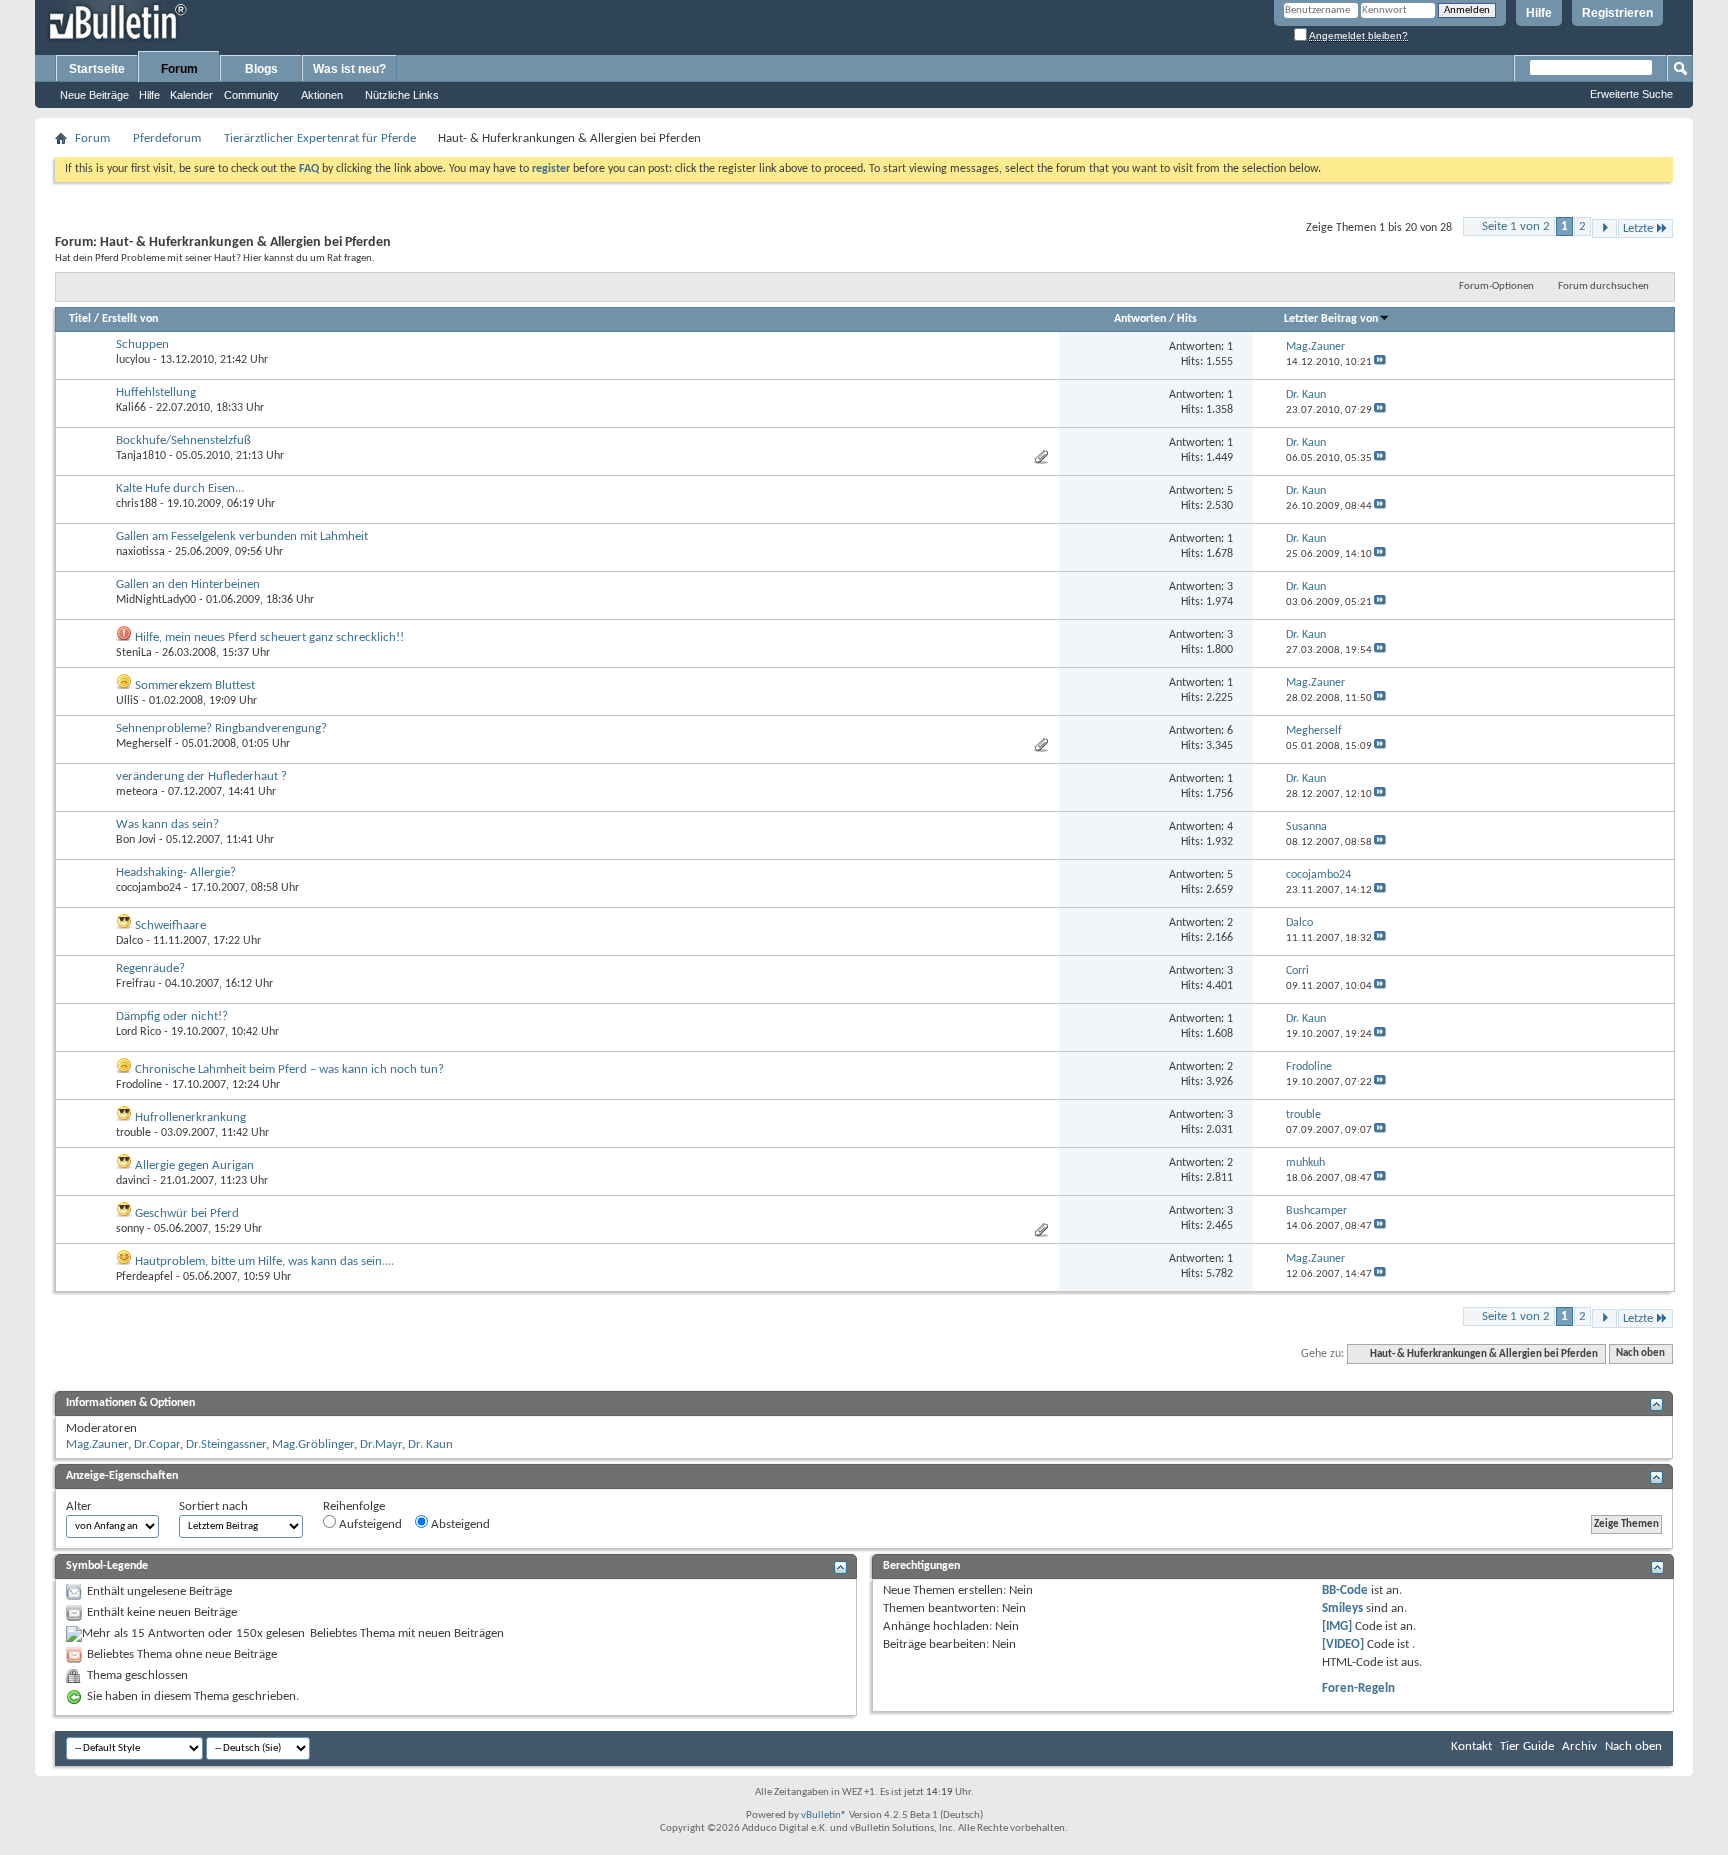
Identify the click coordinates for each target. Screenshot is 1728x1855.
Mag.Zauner (97, 1444)
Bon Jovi (136, 840)
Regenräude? (150, 968)
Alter (79, 1506)
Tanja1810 (141, 456)
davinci (133, 1181)
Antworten (1140, 319)
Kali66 (131, 408)
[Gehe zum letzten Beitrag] (1380, 362)
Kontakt (1471, 1746)
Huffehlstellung (156, 392)
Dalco (129, 941)
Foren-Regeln (1358, 1688)
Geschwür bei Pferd (187, 1213)
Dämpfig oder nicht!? (172, 1016)
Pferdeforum (167, 138)
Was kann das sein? (167, 824)
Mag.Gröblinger (313, 1444)
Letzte (1638, 228)
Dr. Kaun (430, 1444)
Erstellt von (130, 319)
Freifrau (135, 984)
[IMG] (1337, 1626)
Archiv (1579, 1746)
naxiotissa (140, 552)
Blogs (261, 69)
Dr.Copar (157, 1444)
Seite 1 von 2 (1516, 226)
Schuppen (142, 344)
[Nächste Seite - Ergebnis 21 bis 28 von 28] (1604, 228)
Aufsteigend (369, 1524)
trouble (133, 1133)
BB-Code (1345, 1590)
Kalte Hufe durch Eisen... (180, 488)
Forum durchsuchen (1603, 286)
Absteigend (459, 1524)
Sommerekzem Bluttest (195, 685)
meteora (137, 792)
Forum (179, 69)
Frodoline (139, 1085)
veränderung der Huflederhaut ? (201, 776)
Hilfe (1539, 13)
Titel (80, 319)
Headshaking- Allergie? (176, 872)
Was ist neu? (349, 69)
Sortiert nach (213, 1506)
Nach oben (1640, 1354)
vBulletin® (824, 1815)
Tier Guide (1527, 1746)
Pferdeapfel (144, 1277)
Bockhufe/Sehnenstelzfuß (183, 440)
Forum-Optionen (1496, 286)
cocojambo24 (148, 888)
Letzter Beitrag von (1331, 319)
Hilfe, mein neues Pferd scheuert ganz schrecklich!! (269, 637)
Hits (1187, 319)
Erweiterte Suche (1631, 94)
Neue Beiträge (94, 95)
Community (251, 95)
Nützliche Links (402, 95)
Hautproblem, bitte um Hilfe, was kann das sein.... (264, 1261)
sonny (130, 1229)
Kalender (191, 95)
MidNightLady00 (156, 600)
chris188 (136, 504)
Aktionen (322, 95)
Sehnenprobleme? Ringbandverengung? (221, 728)
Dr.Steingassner (226, 1444)
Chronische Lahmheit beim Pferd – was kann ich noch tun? (289, 1069)
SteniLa (134, 653)
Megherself (144, 744)
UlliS (127, 701)
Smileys (1342, 1608)
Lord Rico (138, 1032)
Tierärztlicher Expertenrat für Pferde (320, 138)
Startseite (97, 69)
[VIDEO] (1343, 1644)
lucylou (133, 360)
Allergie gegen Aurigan (194, 1165)
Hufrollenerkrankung (190, 1117)
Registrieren (1617, 13)
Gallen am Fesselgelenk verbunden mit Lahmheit (242, 536)
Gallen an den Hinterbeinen (188, 584)
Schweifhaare (170, 925)
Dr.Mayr (381, 1444)
